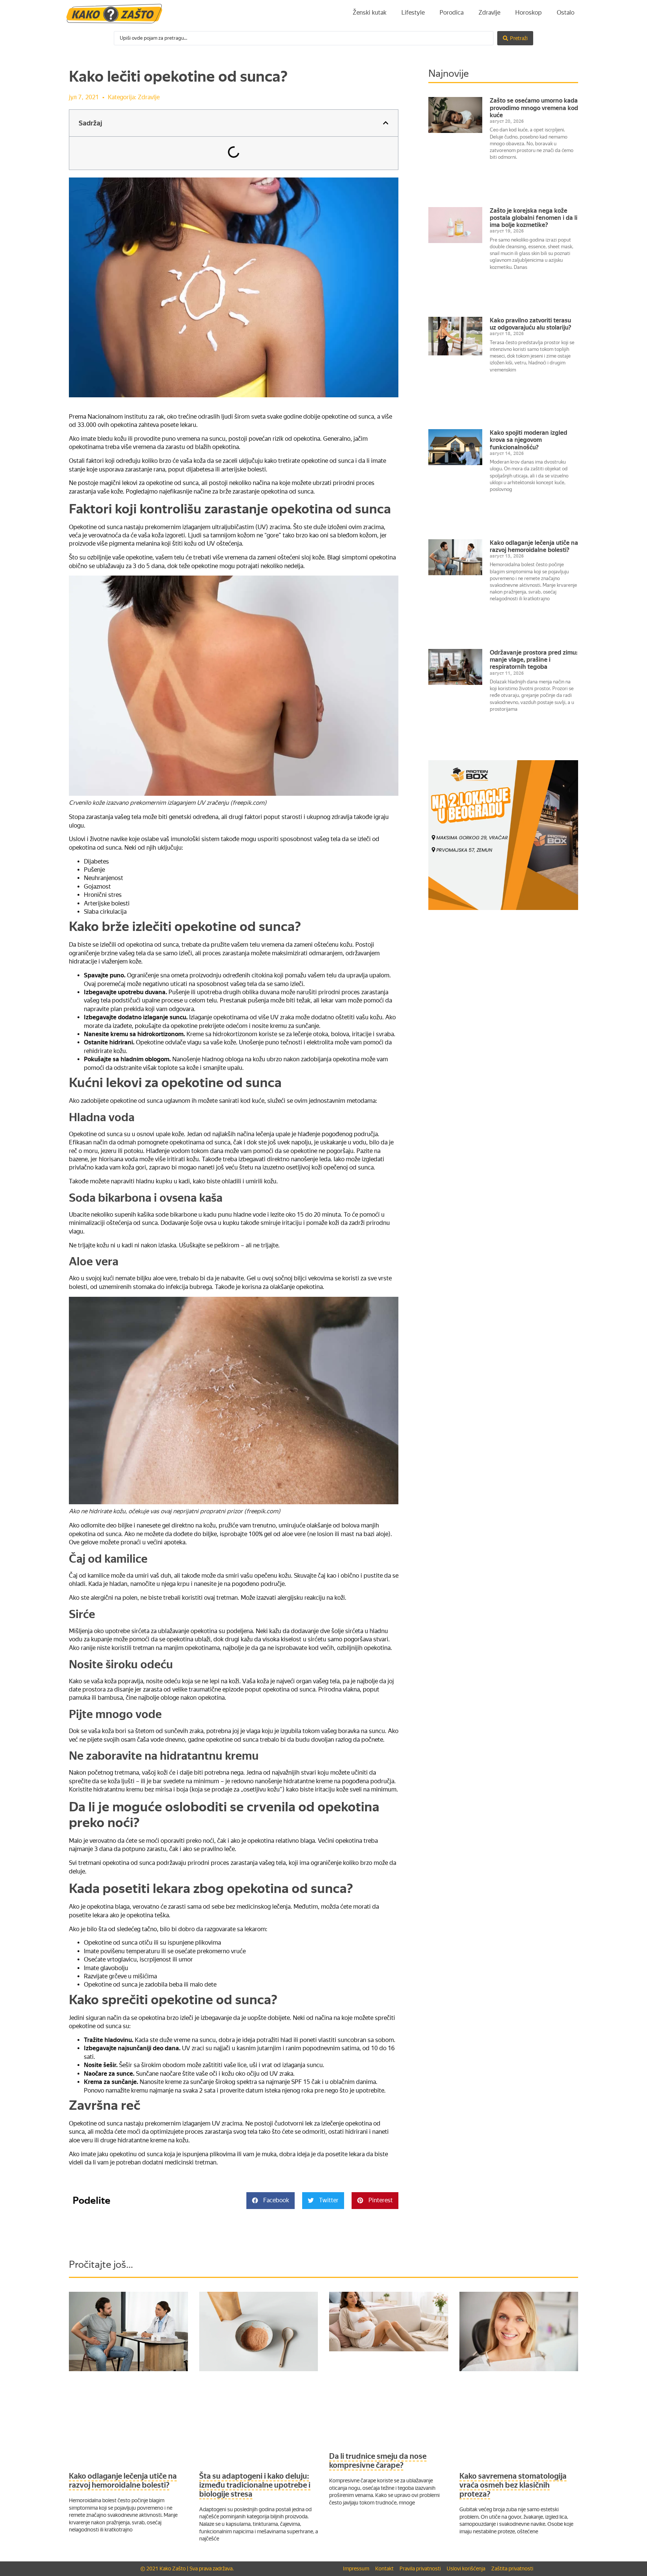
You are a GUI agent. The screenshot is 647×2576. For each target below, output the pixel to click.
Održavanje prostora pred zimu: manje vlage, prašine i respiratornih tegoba (534, 660)
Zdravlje (489, 13)
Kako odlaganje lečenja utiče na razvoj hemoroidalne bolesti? (534, 546)
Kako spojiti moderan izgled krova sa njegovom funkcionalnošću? (528, 440)
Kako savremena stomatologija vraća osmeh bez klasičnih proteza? (513, 2485)
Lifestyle (413, 13)
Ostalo (566, 13)
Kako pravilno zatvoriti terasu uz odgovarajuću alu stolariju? (531, 324)
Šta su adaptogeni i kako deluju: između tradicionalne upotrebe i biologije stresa (255, 2485)
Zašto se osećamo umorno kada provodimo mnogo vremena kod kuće (534, 108)
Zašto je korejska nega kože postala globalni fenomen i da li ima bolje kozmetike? (534, 218)
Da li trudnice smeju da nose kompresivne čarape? (378, 2461)
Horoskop (528, 13)
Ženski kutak (370, 13)
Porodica (452, 13)
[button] (386, 123)
